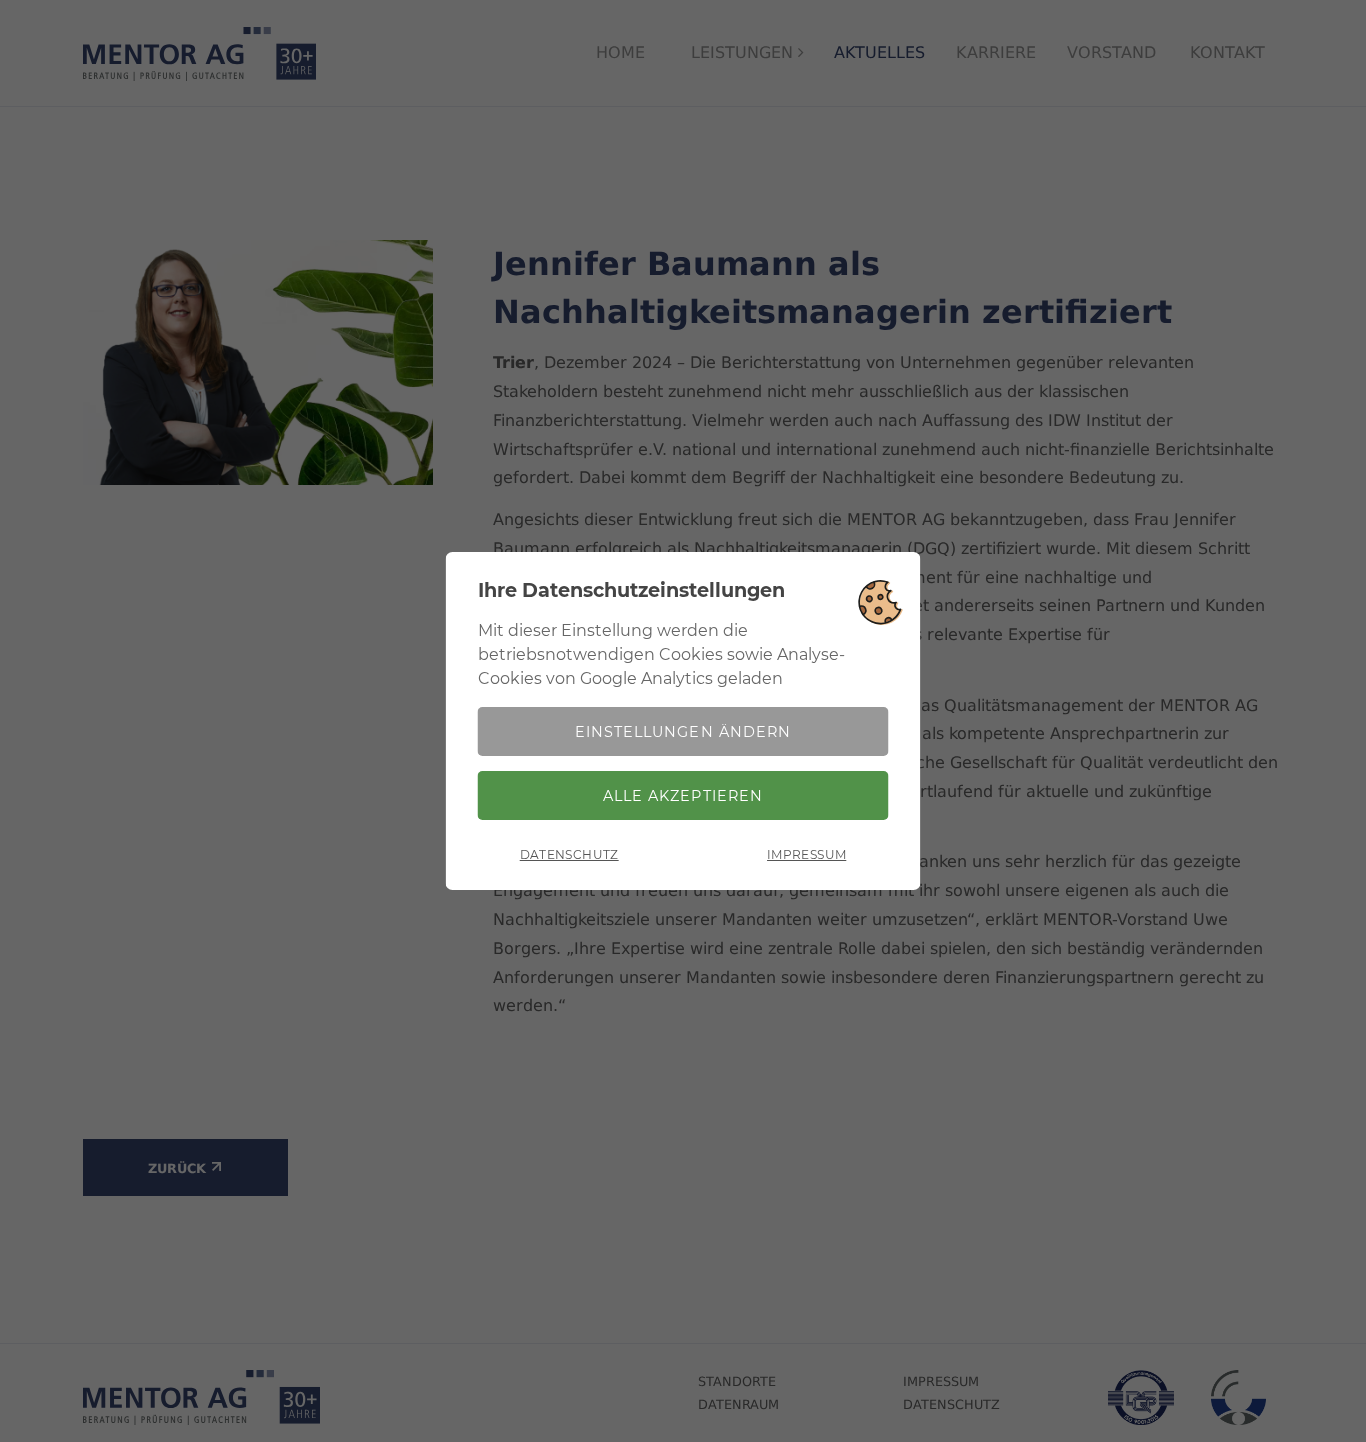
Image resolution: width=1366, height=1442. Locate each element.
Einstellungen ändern (682, 732)
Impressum (806, 854)
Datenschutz (569, 854)
